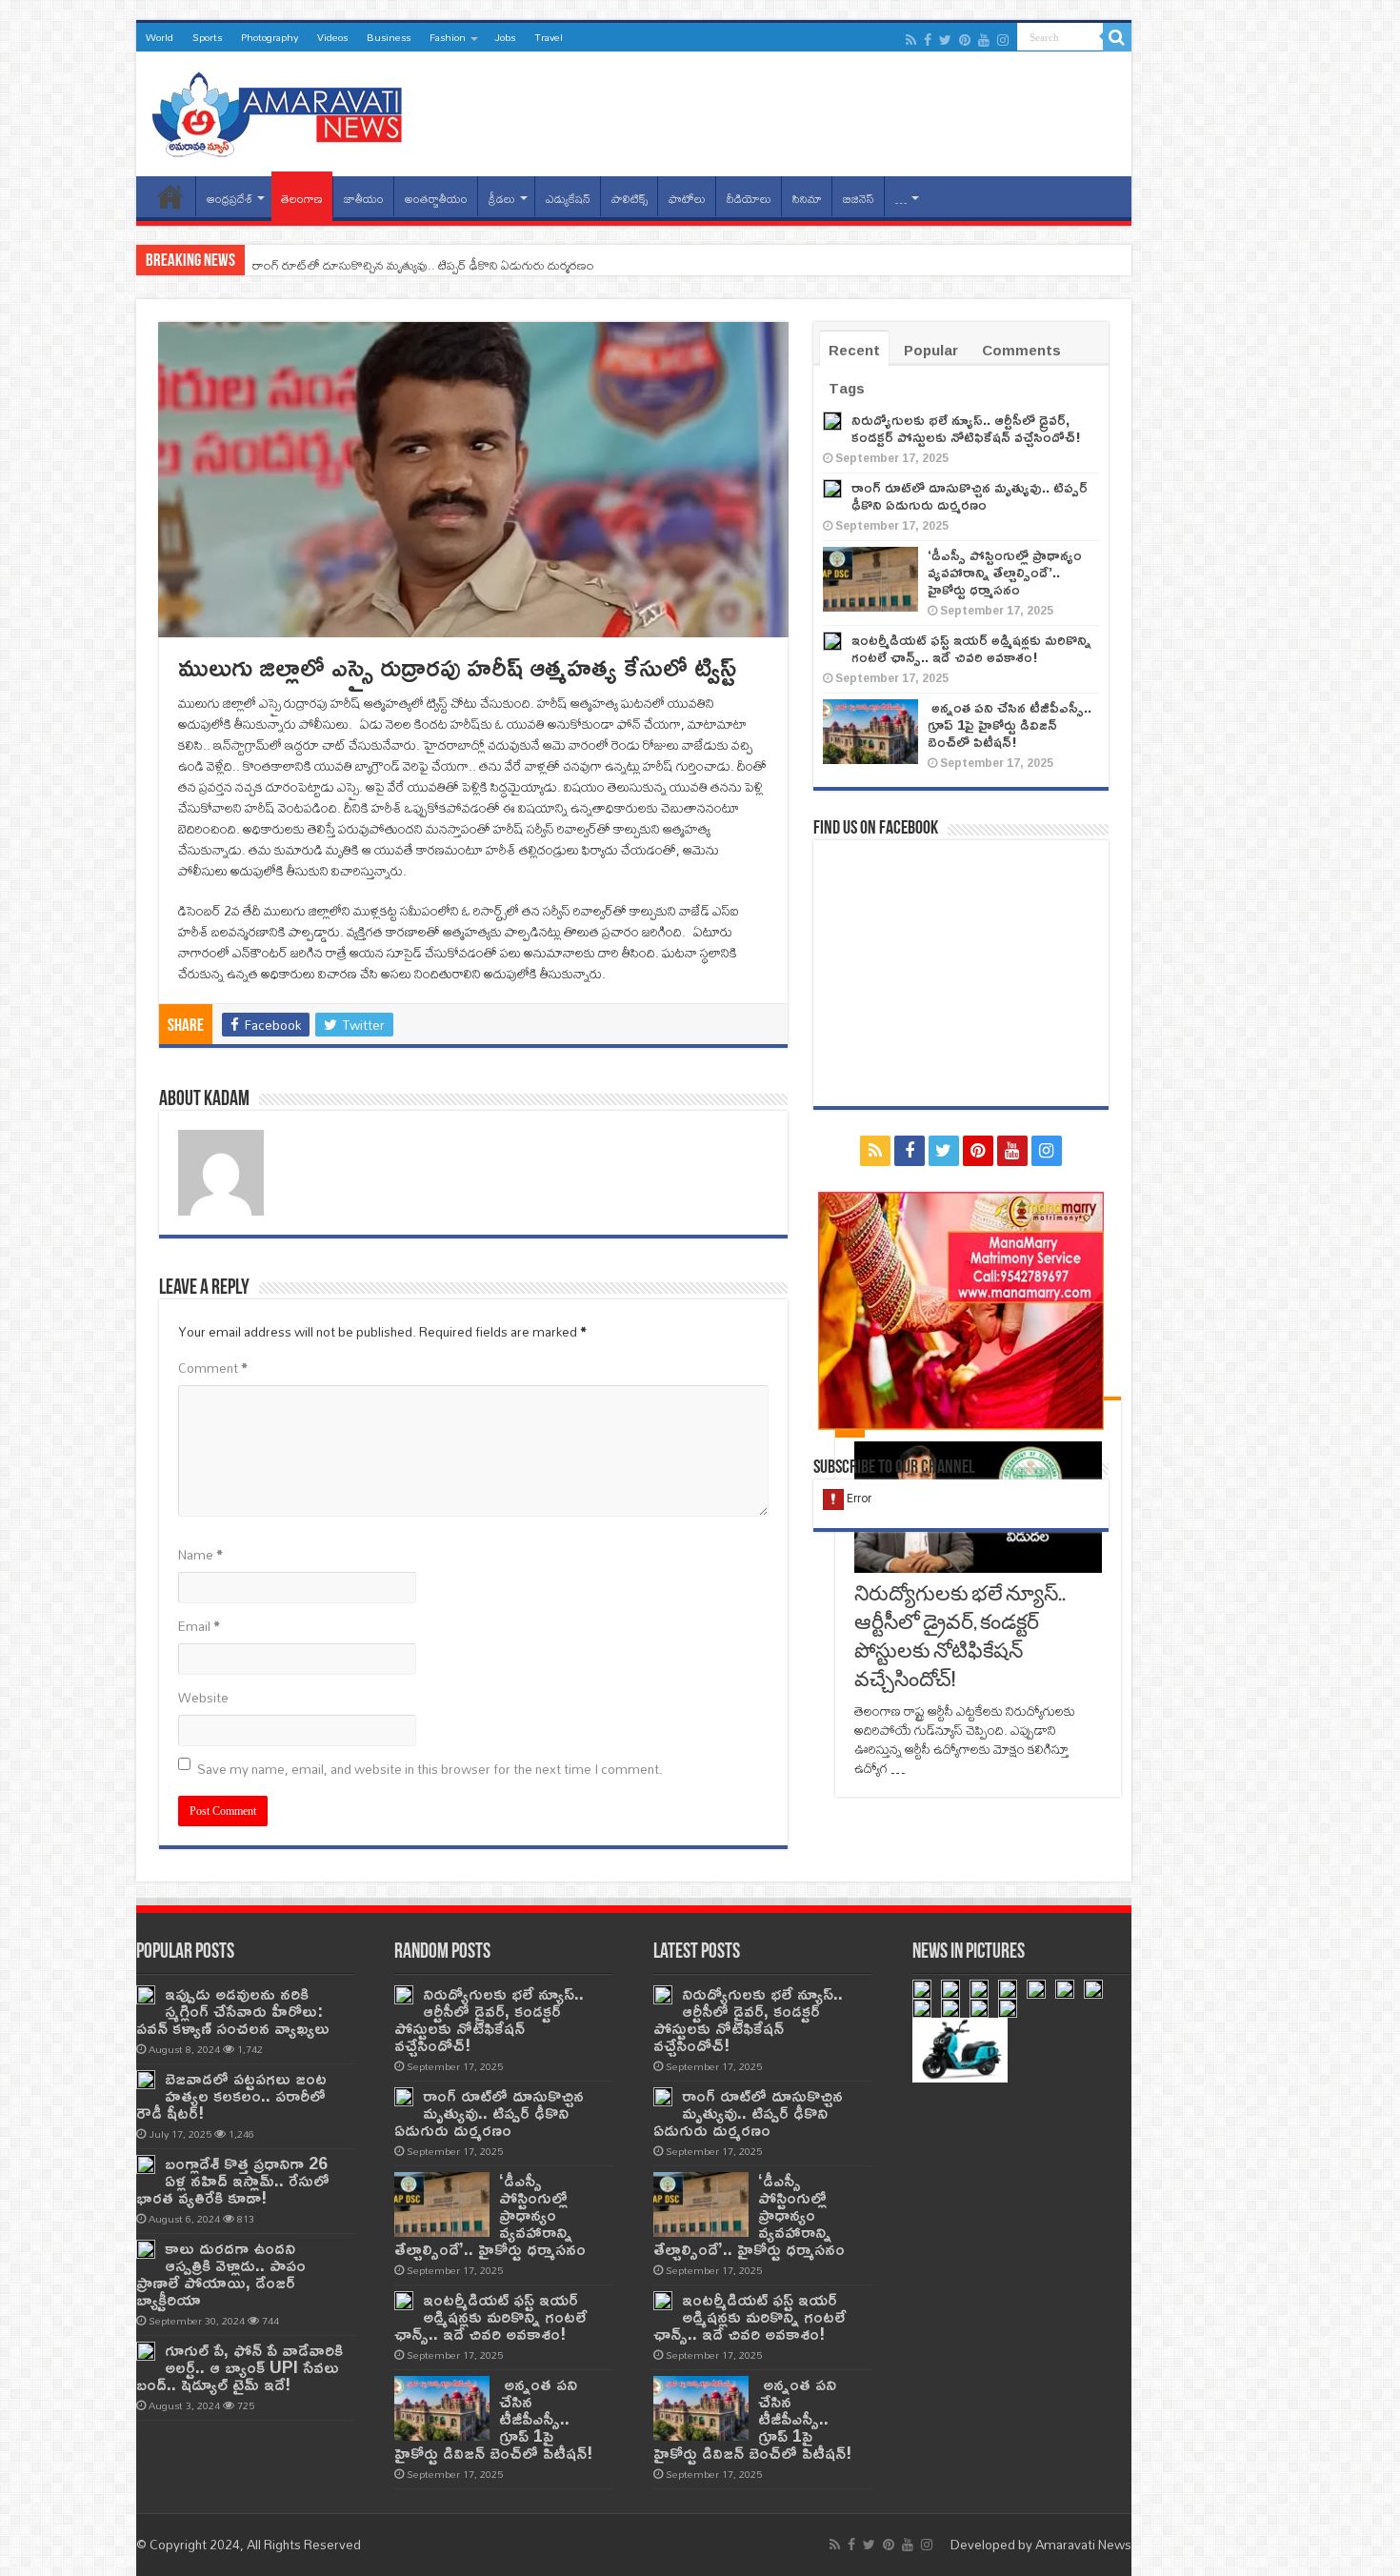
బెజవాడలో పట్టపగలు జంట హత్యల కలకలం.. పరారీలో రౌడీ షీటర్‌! (231, 2095)
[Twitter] (945, 40)
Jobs (505, 37)
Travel (549, 37)
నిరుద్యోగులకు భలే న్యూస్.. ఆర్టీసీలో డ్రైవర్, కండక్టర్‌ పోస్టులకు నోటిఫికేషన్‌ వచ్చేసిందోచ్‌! (966, 428)
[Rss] (911, 40)
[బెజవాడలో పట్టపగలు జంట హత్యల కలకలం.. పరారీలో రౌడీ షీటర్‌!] (146, 2080)
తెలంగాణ (302, 199)
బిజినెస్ (859, 199)
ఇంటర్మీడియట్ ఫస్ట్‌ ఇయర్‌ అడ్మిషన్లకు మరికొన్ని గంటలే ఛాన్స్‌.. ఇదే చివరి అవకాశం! (971, 648)
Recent (854, 350)
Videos (332, 37)
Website (203, 1698)
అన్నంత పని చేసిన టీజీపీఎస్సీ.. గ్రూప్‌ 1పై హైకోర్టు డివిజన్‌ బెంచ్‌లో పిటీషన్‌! (1010, 724)
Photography (270, 37)
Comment (213, 1368)
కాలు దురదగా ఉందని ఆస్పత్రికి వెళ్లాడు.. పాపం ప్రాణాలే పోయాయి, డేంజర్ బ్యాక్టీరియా (221, 2274)
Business (389, 37)
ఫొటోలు (687, 199)
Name (200, 1555)
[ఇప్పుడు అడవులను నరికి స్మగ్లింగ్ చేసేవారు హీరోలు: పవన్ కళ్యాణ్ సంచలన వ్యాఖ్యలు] (146, 1995)
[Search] (1117, 37)
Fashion (448, 37)
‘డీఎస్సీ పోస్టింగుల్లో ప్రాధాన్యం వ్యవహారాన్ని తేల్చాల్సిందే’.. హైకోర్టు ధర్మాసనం (1005, 572)
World (160, 37)
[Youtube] (984, 40)
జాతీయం (364, 199)
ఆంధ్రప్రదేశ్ (230, 199)
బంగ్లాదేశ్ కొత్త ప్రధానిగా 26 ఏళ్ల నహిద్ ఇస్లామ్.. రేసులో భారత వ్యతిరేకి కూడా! (233, 2180)
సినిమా (807, 199)
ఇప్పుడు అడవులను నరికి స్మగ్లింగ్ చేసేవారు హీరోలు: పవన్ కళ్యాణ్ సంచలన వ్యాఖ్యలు (233, 2011)
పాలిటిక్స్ (630, 199)
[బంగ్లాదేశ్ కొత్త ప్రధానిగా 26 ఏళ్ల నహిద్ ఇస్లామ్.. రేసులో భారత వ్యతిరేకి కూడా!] (146, 2164)
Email (199, 1626)
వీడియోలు (749, 199)
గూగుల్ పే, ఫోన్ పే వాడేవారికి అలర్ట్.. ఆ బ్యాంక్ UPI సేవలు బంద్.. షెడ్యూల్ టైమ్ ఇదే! (240, 2367)
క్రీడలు (502, 199)
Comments (1021, 350)
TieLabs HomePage (170, 196)
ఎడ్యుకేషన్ (568, 199)
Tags (847, 388)
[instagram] (1003, 40)
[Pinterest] (965, 40)
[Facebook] (928, 40)
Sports (207, 37)
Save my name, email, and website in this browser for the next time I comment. (430, 1769)
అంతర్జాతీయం (436, 199)
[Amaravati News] (283, 111)
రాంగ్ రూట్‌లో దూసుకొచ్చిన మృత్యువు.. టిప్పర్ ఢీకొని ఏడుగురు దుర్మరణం (423, 265)
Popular (931, 350)
